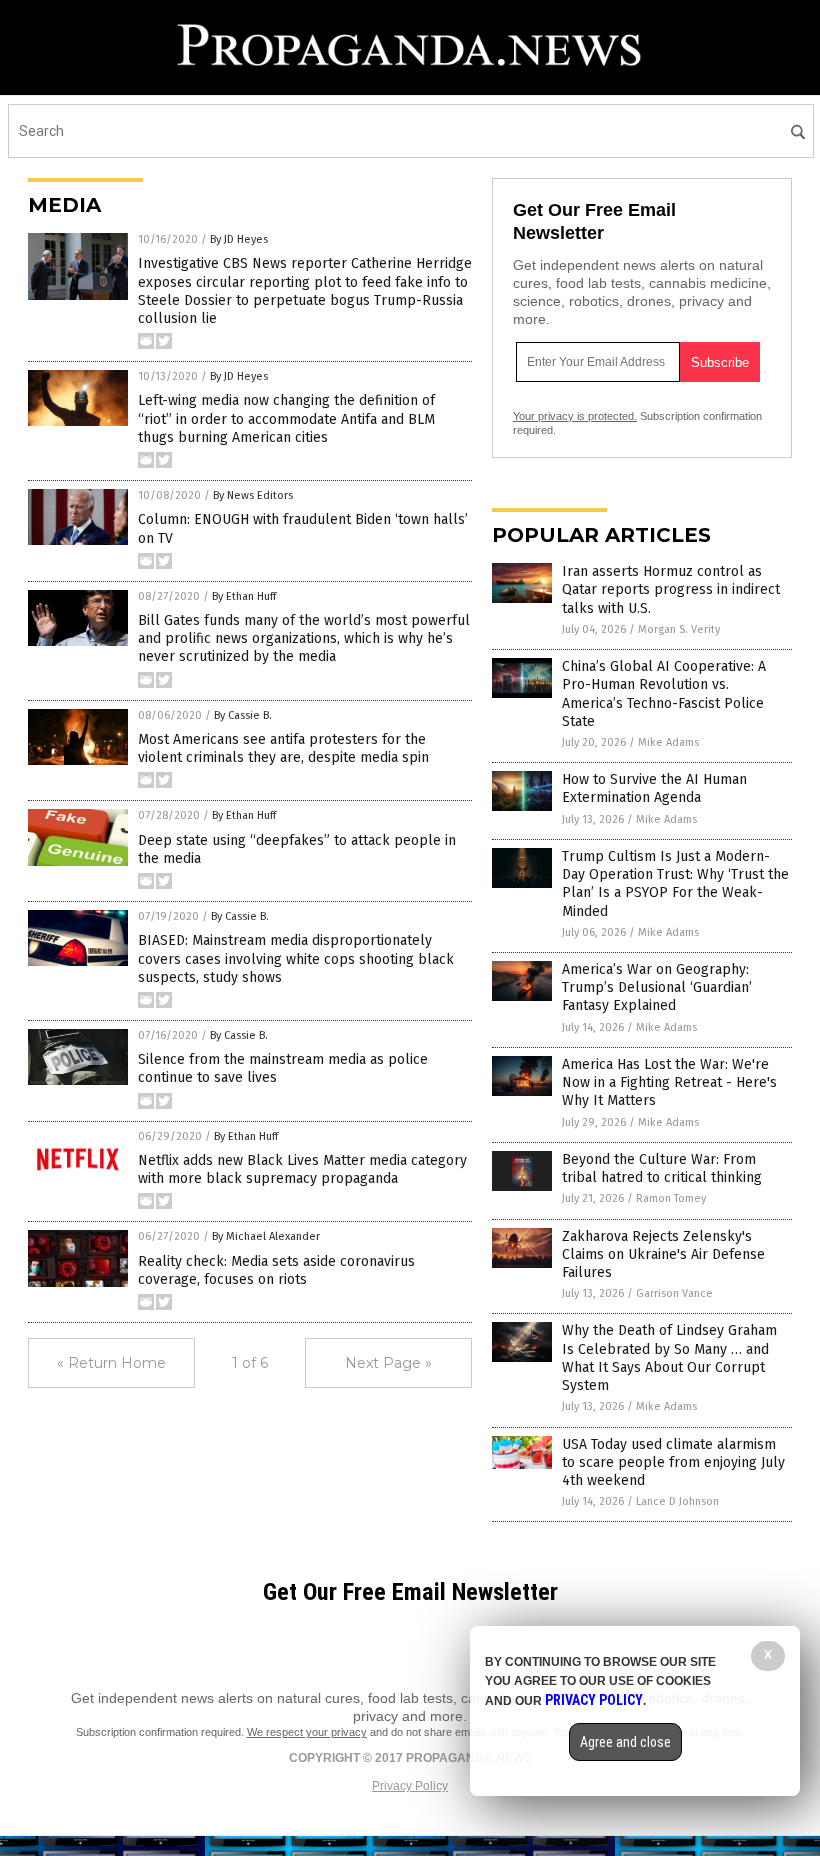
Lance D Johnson (677, 1501)
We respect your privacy (307, 1732)
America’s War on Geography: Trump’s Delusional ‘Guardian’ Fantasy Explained (657, 987)
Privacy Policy (410, 1786)
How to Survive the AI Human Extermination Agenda (654, 788)
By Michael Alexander (266, 1236)
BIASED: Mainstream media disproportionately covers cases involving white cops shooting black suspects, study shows (296, 958)
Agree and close (625, 1742)
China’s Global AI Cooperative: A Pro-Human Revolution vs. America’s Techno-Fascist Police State (664, 694)
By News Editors (253, 495)
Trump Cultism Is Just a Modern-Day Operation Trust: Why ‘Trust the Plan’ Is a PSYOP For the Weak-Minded (675, 884)
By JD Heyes (239, 239)
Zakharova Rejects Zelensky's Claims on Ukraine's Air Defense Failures (663, 1254)
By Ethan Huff (244, 596)
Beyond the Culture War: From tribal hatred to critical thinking (662, 1168)
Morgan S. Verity (679, 629)
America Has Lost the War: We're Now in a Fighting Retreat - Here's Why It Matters (669, 1082)
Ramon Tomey (671, 1198)
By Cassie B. (243, 715)
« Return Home (111, 1363)
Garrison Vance (674, 1293)
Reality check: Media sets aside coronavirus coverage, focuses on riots (276, 1270)
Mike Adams (668, 742)
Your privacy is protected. (575, 416)
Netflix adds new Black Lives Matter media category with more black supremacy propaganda (302, 1169)
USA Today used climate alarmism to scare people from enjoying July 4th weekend (673, 1462)
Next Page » (388, 1363)
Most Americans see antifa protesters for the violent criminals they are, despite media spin (283, 748)
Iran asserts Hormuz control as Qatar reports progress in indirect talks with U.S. (671, 589)
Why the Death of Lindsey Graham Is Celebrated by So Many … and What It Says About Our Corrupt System (669, 1358)
